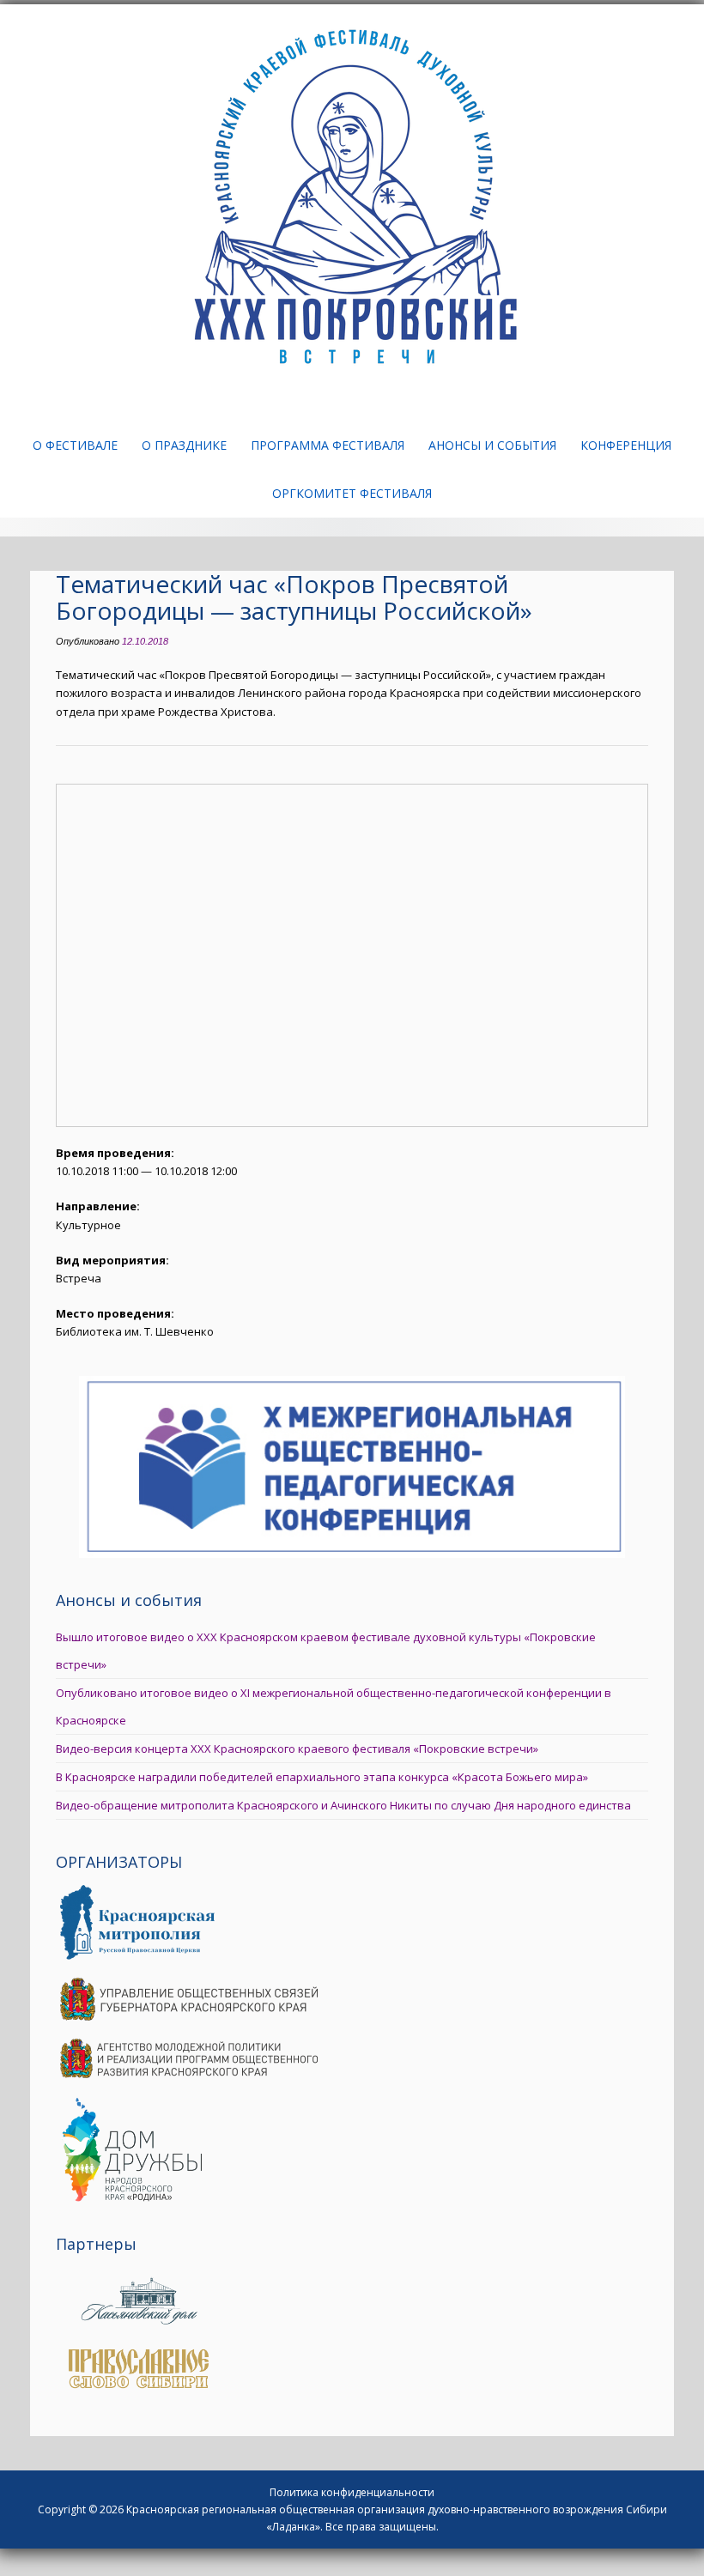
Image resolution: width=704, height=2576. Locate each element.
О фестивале (75, 445)
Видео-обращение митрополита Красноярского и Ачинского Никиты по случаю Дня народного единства (343, 1805)
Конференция (626, 445)
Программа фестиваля (328, 445)
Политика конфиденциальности (352, 2492)
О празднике (184, 445)
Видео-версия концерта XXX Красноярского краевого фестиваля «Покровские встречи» (297, 1749)
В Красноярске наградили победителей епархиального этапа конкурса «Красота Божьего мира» (322, 1777)
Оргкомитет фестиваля (352, 493)
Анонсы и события (492, 445)
